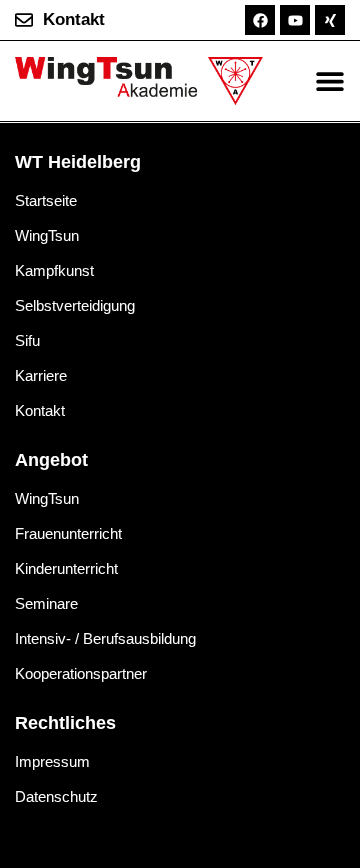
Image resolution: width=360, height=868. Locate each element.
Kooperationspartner (81, 673)
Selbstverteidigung (75, 305)
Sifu (27, 340)
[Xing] (330, 20)
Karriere (41, 375)
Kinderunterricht (66, 568)
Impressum (52, 761)
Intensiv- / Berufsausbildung (105, 638)
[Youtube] (295, 20)
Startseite (46, 200)
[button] (329, 81)
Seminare (46, 603)
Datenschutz (56, 796)
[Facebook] (260, 20)
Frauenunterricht (68, 533)
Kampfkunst (54, 270)
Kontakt (40, 410)
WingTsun (47, 235)
